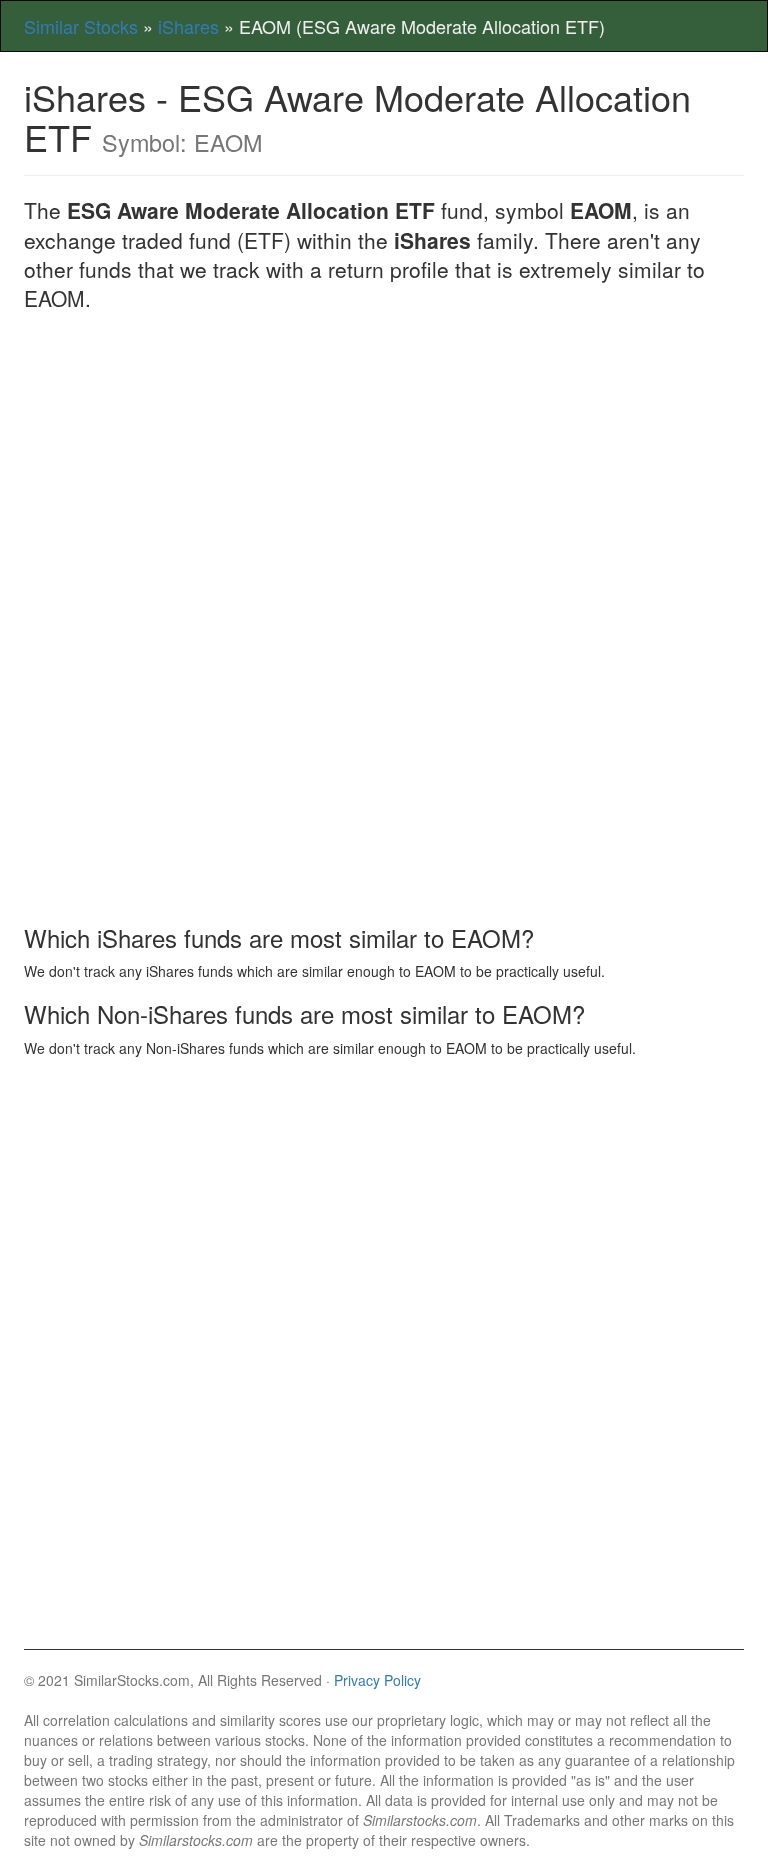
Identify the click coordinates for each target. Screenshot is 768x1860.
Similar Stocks (81, 26)
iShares (188, 26)
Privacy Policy (377, 1680)
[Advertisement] (384, 474)
